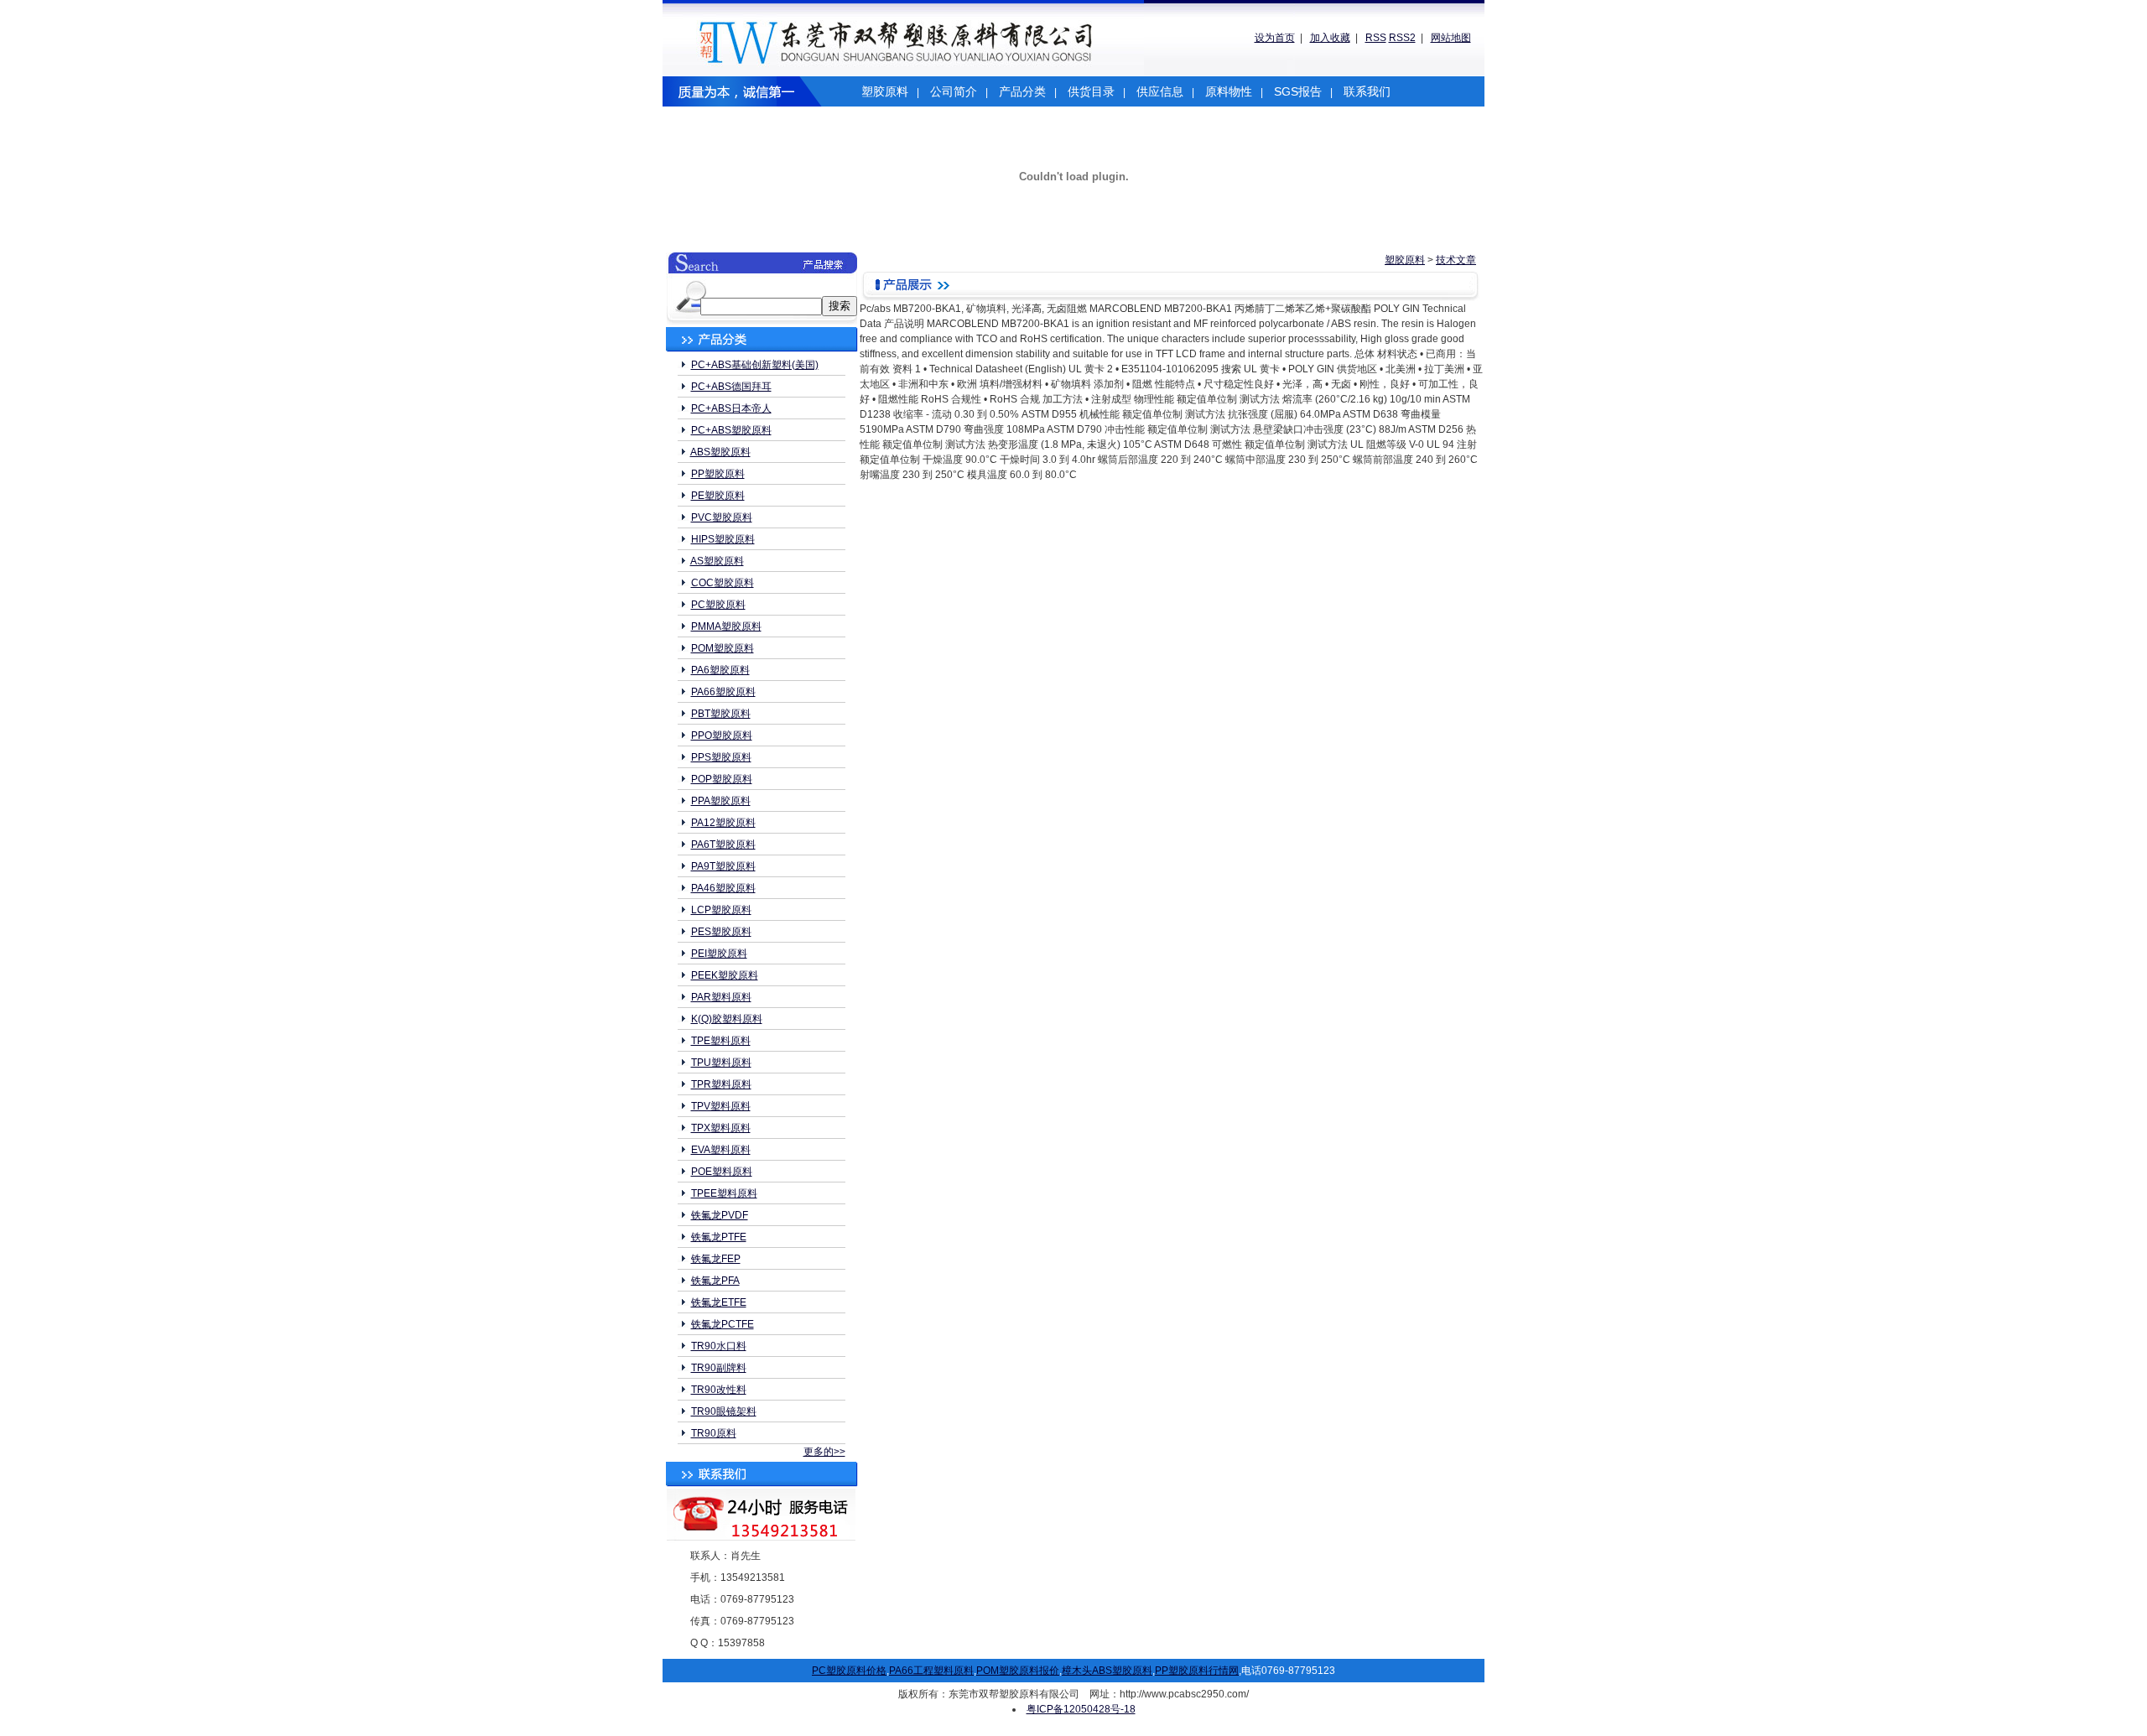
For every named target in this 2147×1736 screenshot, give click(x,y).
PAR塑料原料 (721, 997)
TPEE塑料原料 (724, 1193)
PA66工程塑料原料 (931, 1671)
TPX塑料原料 (721, 1128)
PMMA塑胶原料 (726, 626)
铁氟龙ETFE (719, 1302)
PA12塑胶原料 (723, 823)
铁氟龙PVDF (720, 1215)
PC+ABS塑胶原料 (731, 430)
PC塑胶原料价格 (849, 1671)
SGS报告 (1298, 91)
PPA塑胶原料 (721, 801)
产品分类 (1022, 91)
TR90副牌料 (719, 1368)
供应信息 (1160, 91)
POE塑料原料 (722, 1172)
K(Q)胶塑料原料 (727, 1019)
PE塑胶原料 (718, 496)
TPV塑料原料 (721, 1106)
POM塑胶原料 (723, 648)
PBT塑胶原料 (721, 714)
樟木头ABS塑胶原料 (1107, 1671)
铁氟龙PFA (715, 1281)
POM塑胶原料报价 (1018, 1671)
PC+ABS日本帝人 (731, 408)
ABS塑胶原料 (720, 452)
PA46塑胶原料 (723, 888)
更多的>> (824, 1452)
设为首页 (1275, 38)
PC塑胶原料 (718, 605)
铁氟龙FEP (716, 1259)
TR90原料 (714, 1433)
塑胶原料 (885, 91)
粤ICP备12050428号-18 (1081, 1709)
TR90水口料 (719, 1346)
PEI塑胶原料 (719, 954)
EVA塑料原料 (721, 1150)
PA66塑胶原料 (723, 692)
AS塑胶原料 (717, 561)
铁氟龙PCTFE (723, 1324)
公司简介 (954, 91)
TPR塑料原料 (721, 1084)
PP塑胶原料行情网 (1197, 1671)
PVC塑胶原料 (722, 517)
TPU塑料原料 (721, 1063)
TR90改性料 (719, 1390)
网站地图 (1451, 38)
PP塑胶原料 (718, 474)
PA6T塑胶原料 (723, 845)
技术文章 (1456, 260)
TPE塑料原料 (721, 1041)
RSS (1376, 38)
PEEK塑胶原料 (725, 975)
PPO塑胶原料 (722, 735)
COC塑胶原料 (723, 583)
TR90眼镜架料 (724, 1411)
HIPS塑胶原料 (723, 539)
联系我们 (1367, 91)
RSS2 (1402, 38)
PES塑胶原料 (721, 932)
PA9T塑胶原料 (723, 866)
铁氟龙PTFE (719, 1237)
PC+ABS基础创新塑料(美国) (755, 365)
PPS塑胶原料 (721, 757)
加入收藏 (1330, 38)
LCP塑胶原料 (721, 910)
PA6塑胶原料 (720, 670)
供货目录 (1091, 91)
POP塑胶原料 (722, 779)
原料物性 (1229, 91)
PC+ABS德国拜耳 (731, 387)
